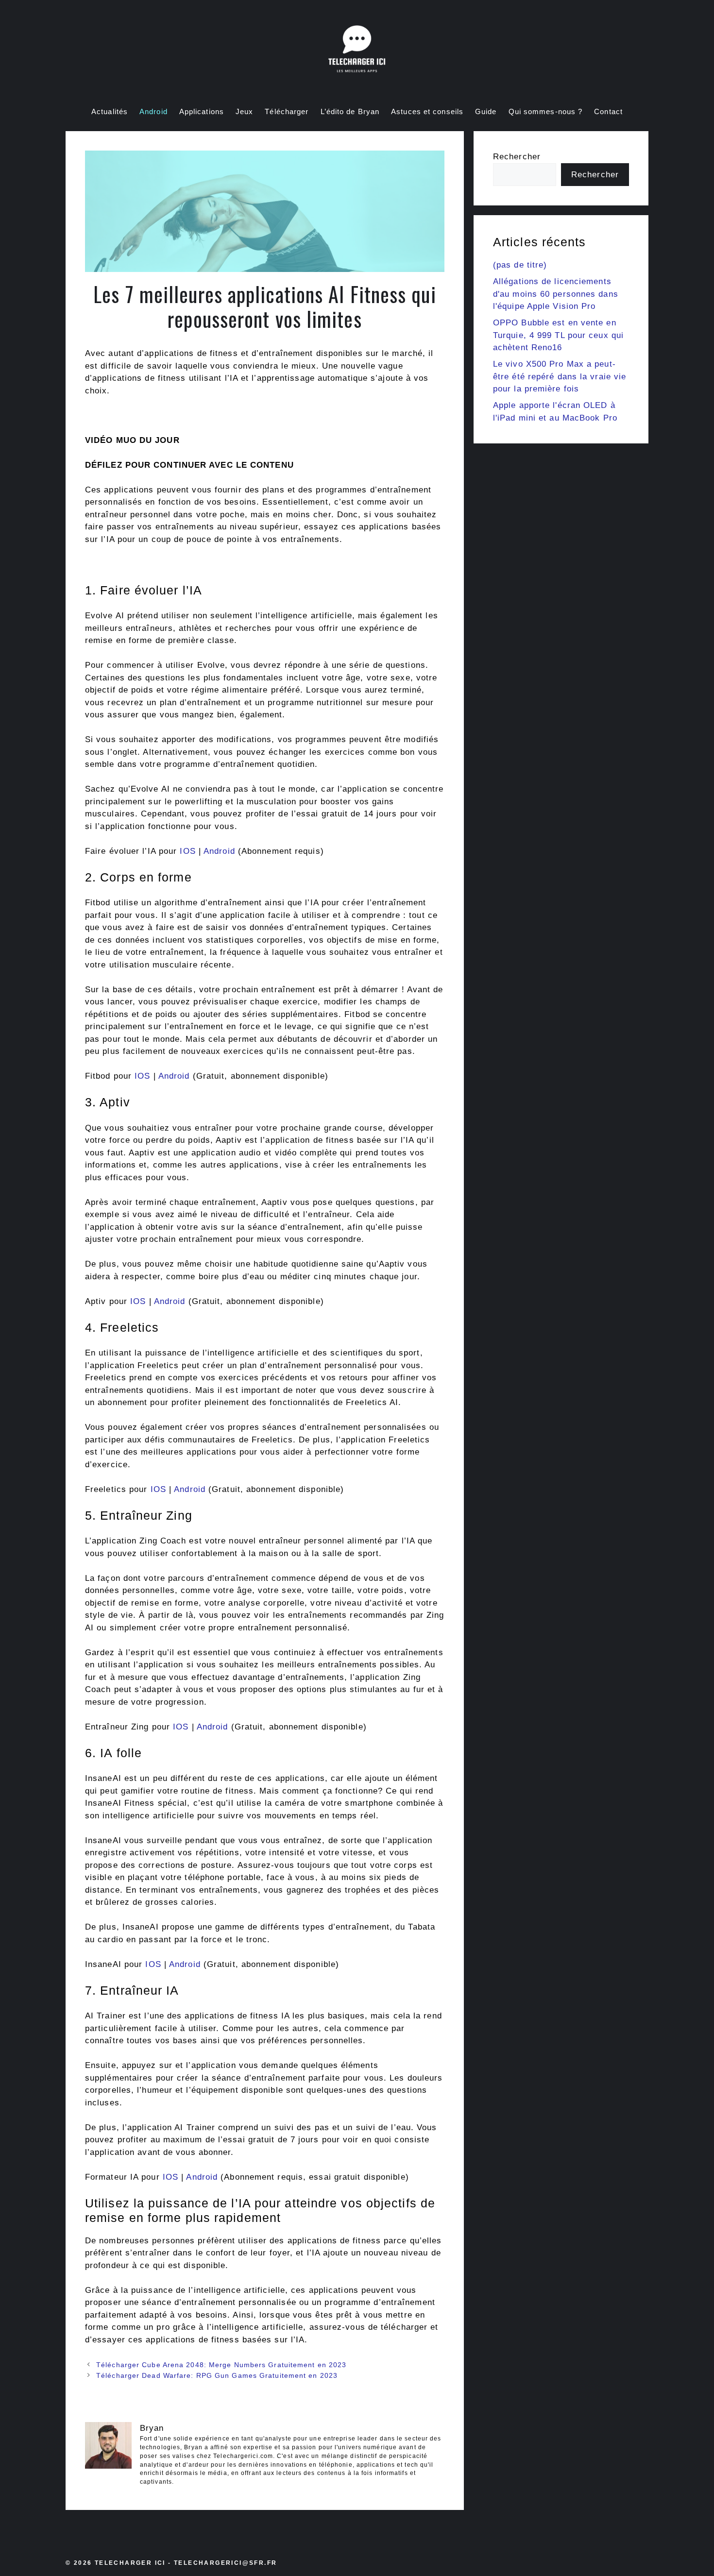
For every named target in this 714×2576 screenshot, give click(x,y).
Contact (608, 111)
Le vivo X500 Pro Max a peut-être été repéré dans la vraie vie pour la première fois (560, 376)
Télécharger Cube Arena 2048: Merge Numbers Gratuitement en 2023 (221, 2365)
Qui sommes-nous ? (546, 111)
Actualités (110, 111)
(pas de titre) (520, 265)
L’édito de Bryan (350, 111)
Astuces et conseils (427, 111)
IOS (187, 851)
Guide (486, 111)
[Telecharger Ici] (357, 51)
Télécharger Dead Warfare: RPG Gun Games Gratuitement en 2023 (217, 2375)
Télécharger (287, 111)
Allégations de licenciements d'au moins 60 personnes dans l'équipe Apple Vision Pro (556, 294)
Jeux (244, 111)
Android (153, 111)
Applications (202, 111)
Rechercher (517, 157)
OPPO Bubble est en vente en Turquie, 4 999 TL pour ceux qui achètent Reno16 (558, 335)
